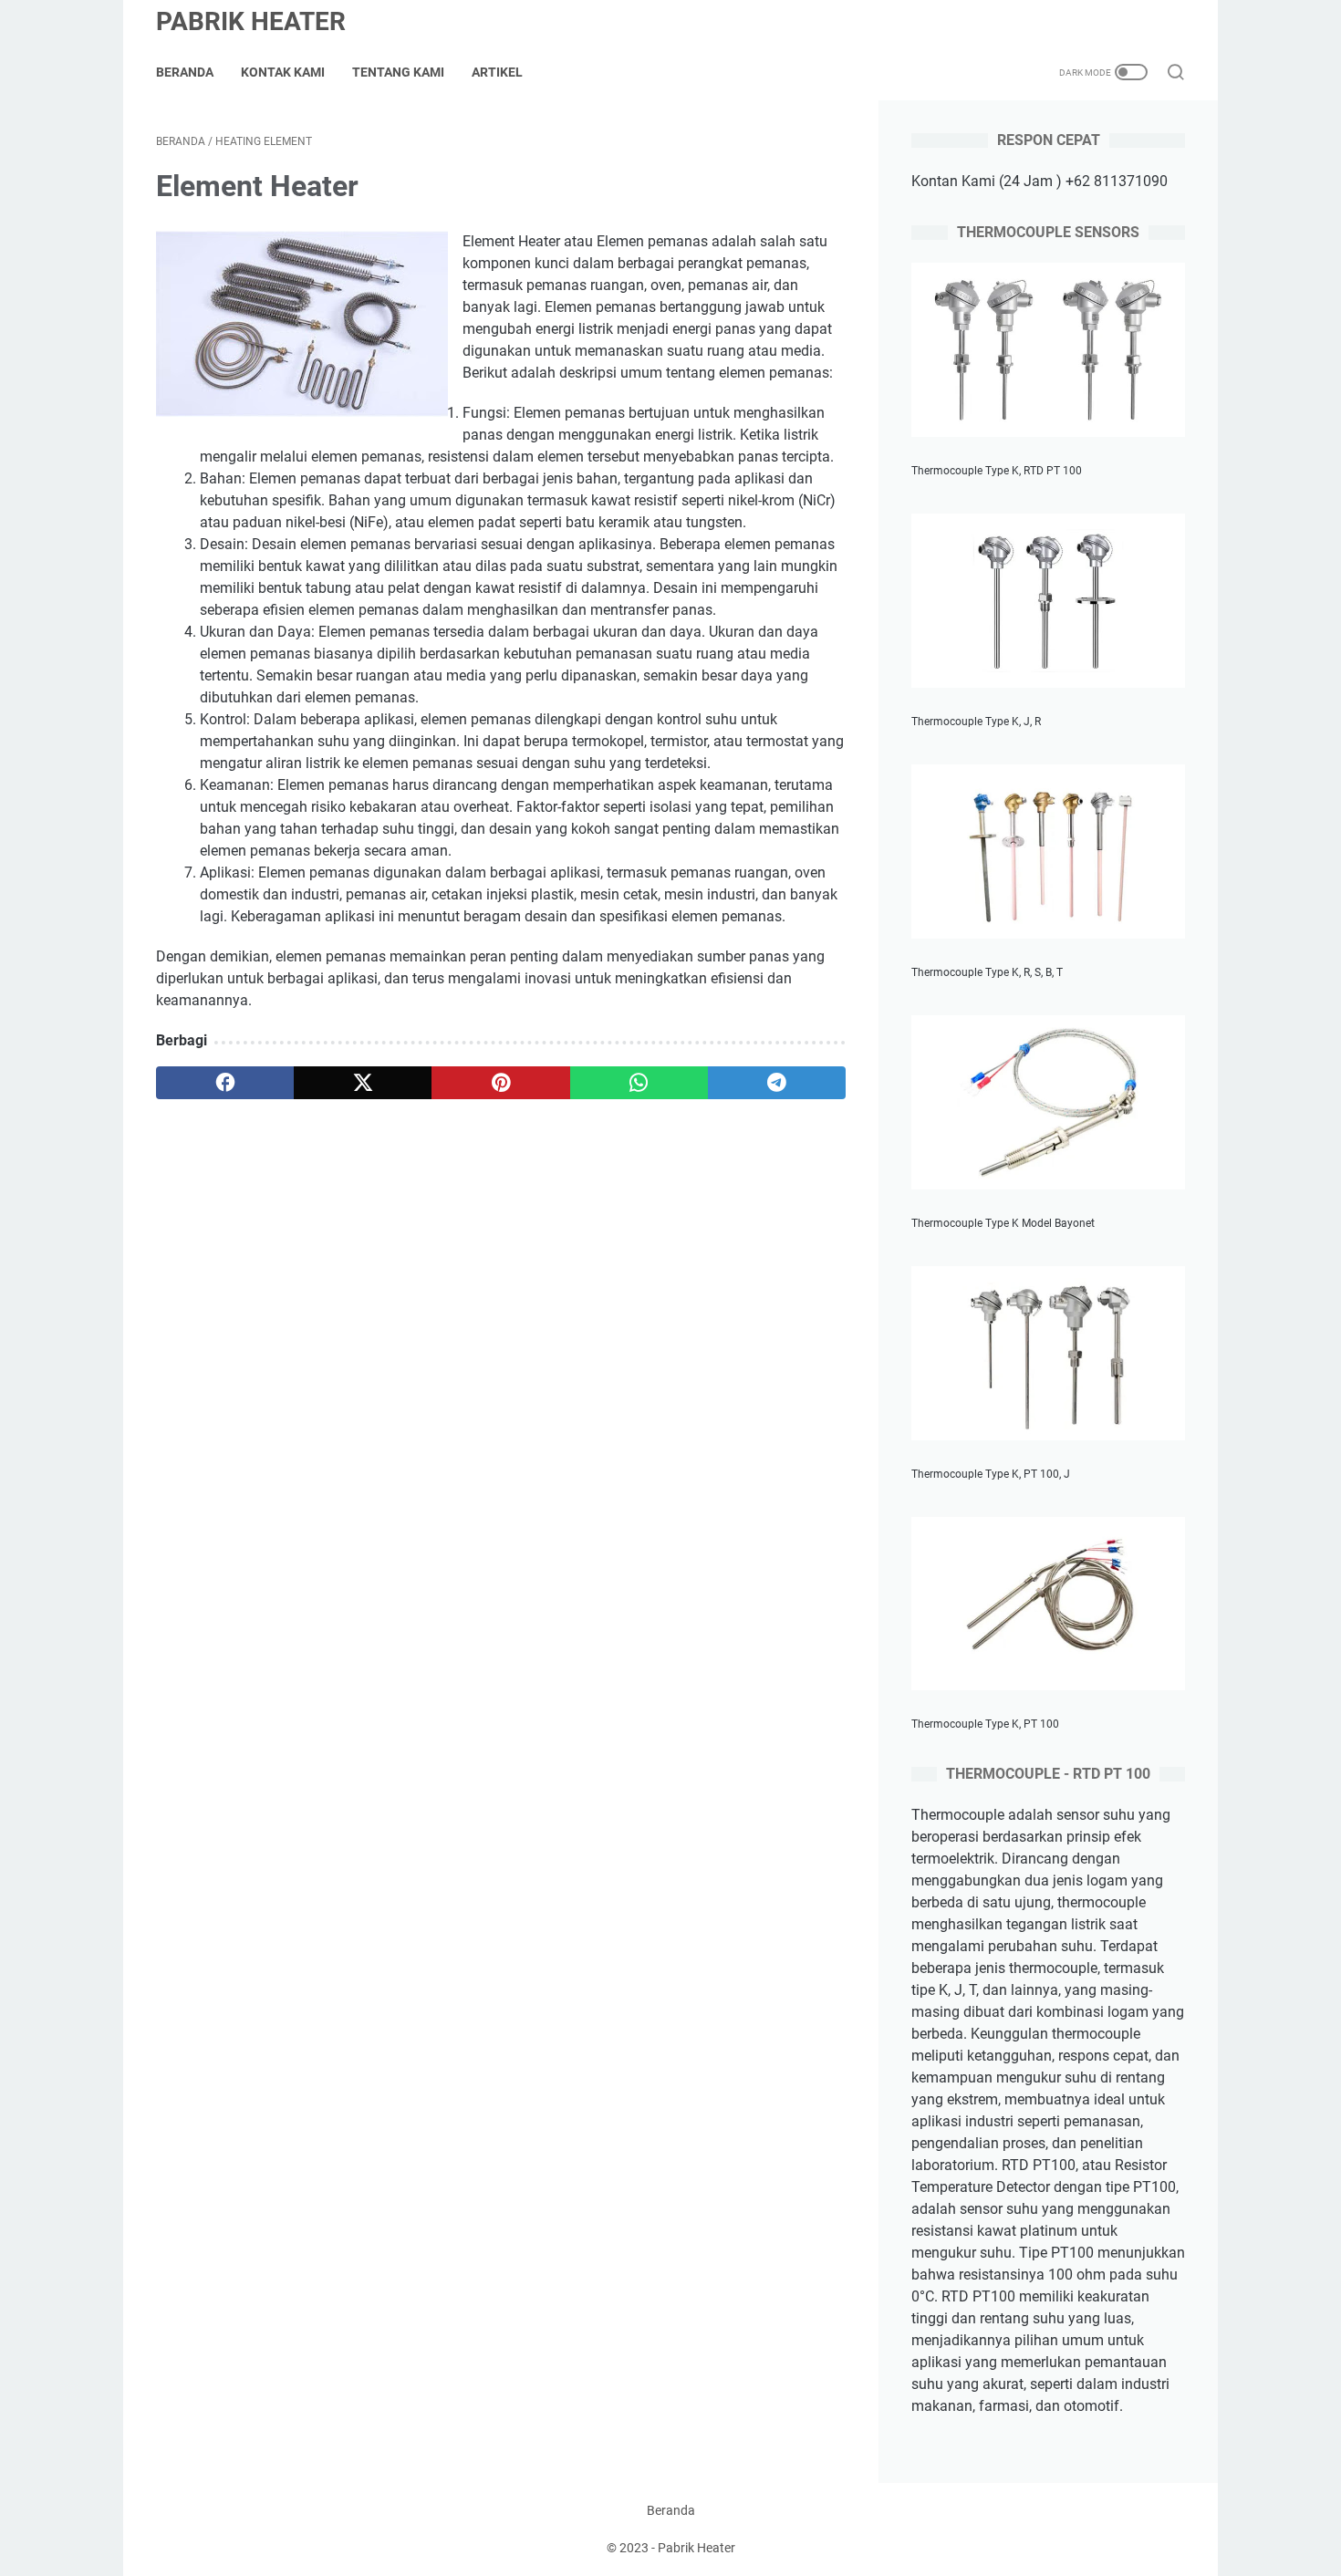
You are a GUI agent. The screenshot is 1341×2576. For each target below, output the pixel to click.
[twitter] (363, 1083)
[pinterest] (500, 1083)
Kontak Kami (283, 72)
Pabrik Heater (251, 21)
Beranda (185, 72)
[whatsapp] (639, 1083)
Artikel (497, 72)
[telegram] (777, 1083)
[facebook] (225, 1083)
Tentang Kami (398, 72)
